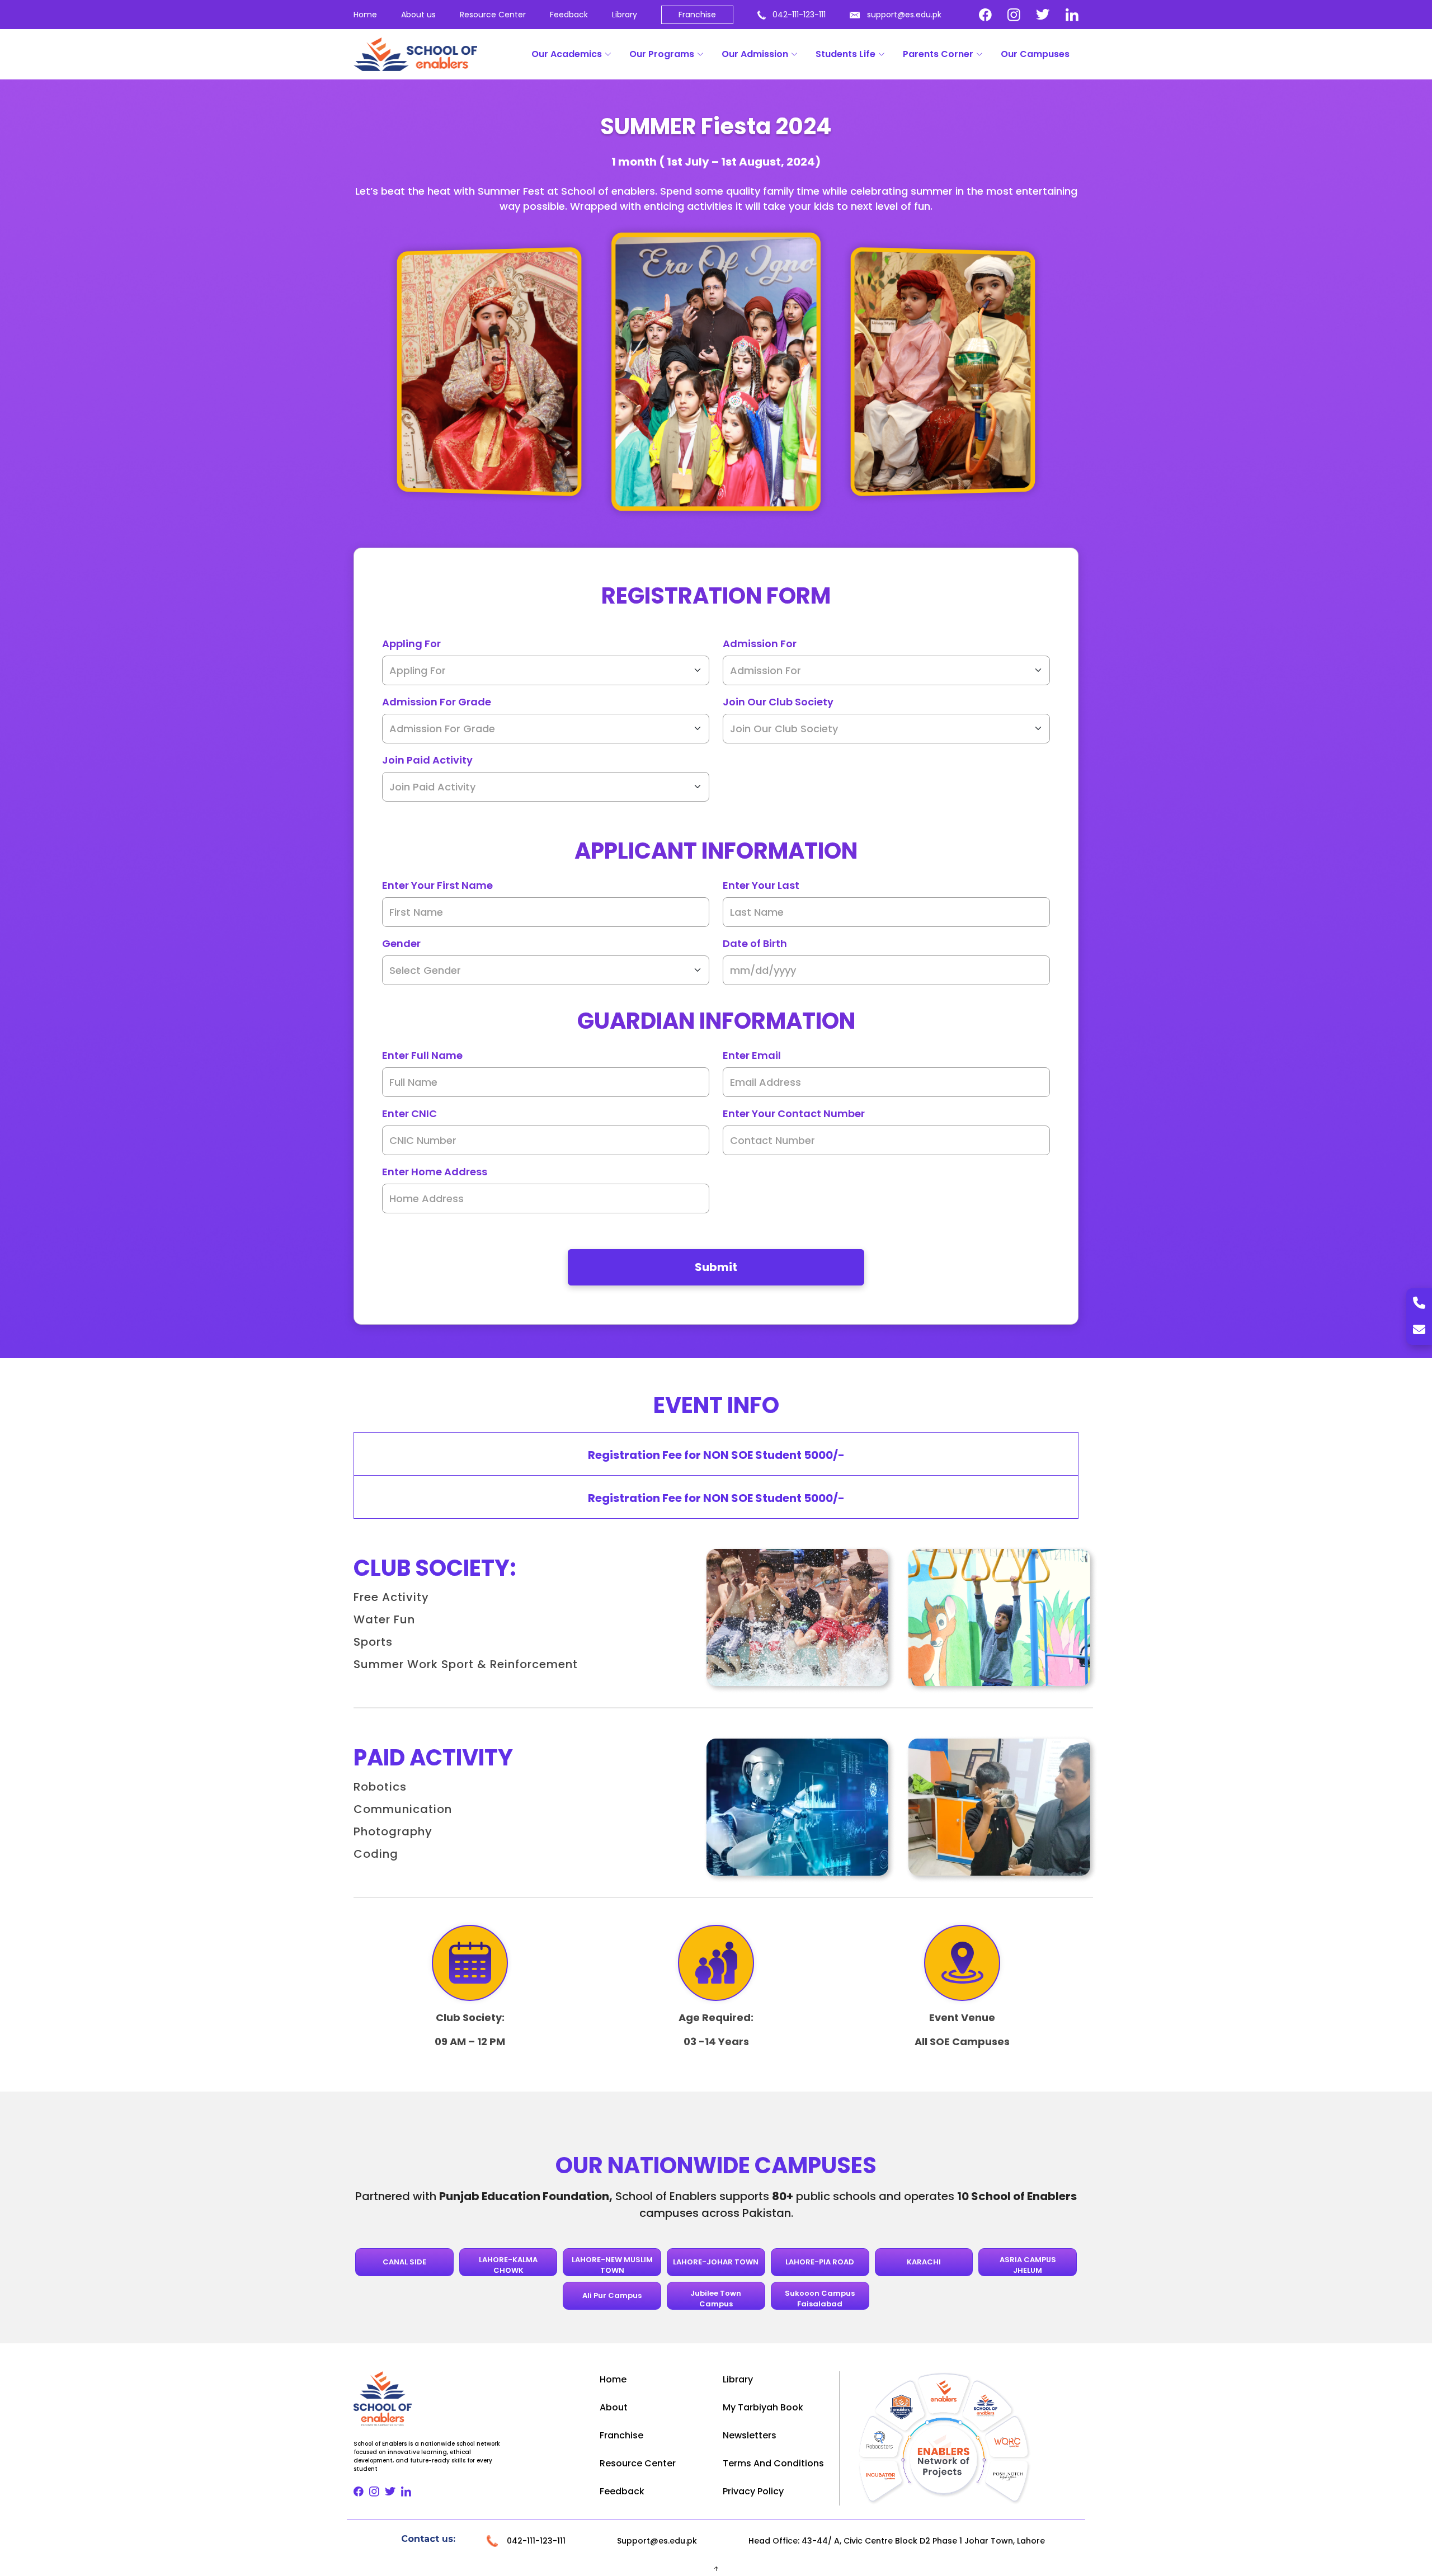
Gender (401, 943)
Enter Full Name (422, 1055)
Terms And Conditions (773, 2463)
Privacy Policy (753, 2491)
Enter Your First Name (437, 885)
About (614, 2407)
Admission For (760, 644)
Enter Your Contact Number (794, 1113)
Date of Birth (755, 943)
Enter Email (752, 1055)
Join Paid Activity (427, 760)
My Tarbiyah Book (763, 2407)
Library (625, 15)
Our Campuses (1035, 54)
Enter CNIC (409, 1113)
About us (418, 15)
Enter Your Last (761, 885)
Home (365, 15)
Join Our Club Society (778, 702)
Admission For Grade (437, 702)
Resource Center (493, 15)
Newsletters (750, 2435)
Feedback (569, 15)
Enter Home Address (435, 1172)
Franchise (697, 15)
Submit (716, 1267)
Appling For (411, 644)
